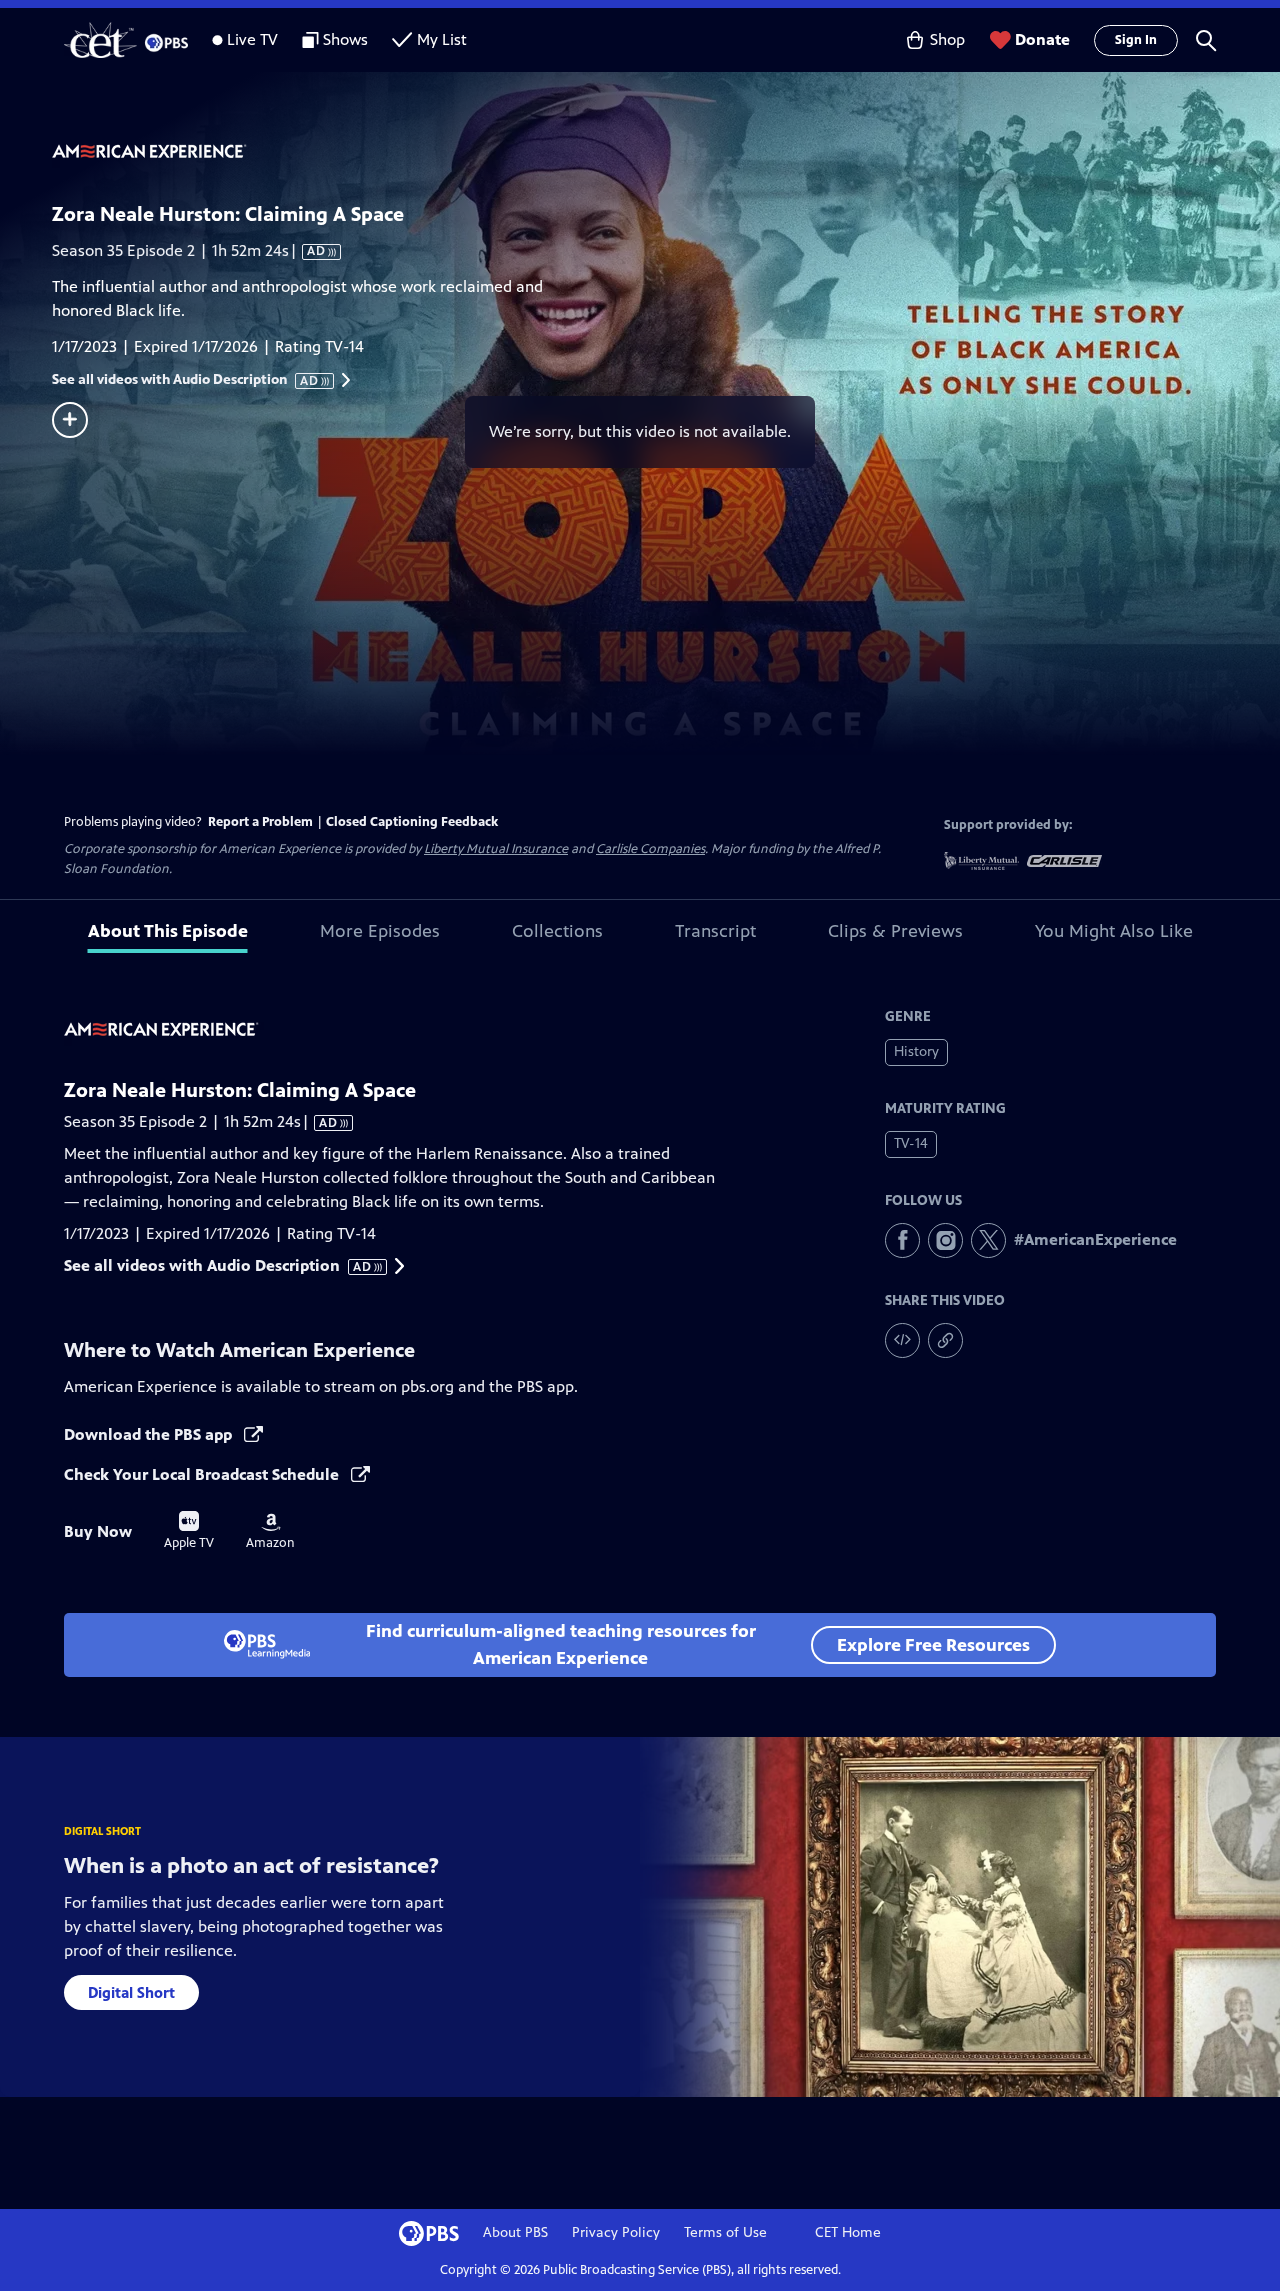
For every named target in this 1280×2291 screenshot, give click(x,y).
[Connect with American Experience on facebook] (902, 1240)
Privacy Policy (616, 2232)
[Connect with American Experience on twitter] (988, 1240)
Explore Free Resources (933, 1645)
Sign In (1136, 40)
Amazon (270, 1532)
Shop (947, 39)
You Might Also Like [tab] (1114, 931)
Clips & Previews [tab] (895, 931)
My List (442, 39)
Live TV (252, 39)
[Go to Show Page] (666, 153)
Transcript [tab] (715, 931)
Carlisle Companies (650, 849)
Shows (345, 39)
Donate (1042, 39)
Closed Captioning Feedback (412, 822)
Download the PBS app (150, 1434)
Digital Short (131, 1992)
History (916, 1051)
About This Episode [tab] (168, 931)
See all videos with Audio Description (186, 380)
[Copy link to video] (945, 1340)
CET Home (848, 2232)
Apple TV (189, 1531)
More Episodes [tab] (380, 931)
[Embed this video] (902, 1340)
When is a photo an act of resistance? (251, 1865)
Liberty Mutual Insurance (496, 849)
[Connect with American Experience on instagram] (945, 1240)
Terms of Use (725, 2232)
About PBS (515, 2232)
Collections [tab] (557, 931)
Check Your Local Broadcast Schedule (203, 1474)
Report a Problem (260, 822)
